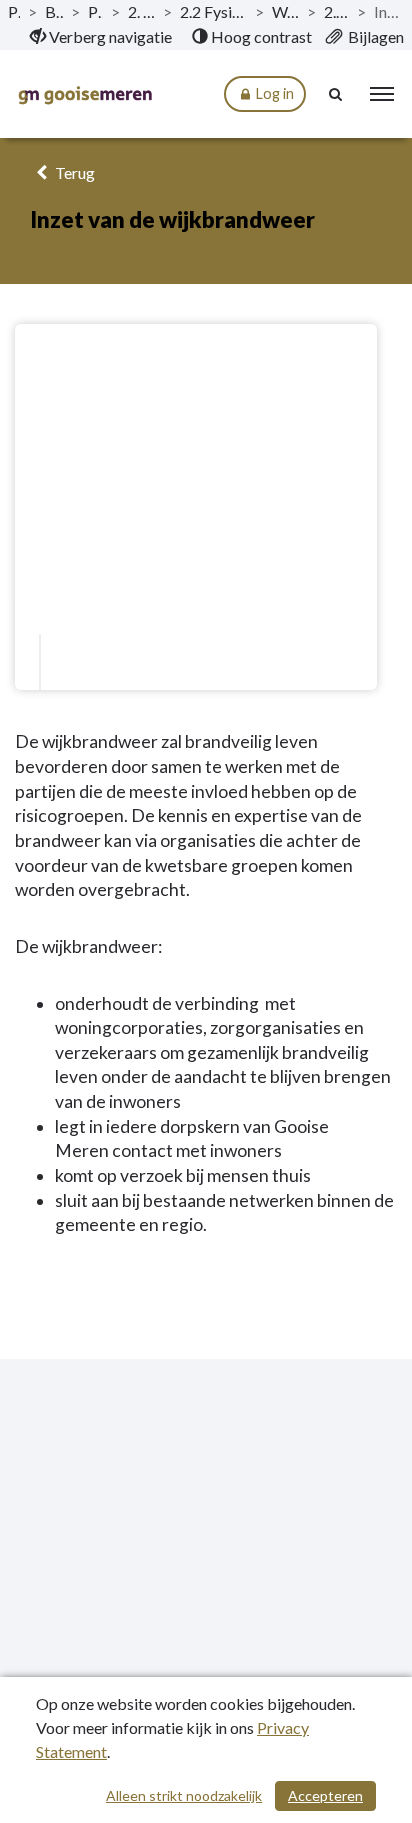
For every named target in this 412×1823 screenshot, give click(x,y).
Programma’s (95, 11)
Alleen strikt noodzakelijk (184, 1795)
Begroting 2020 (54, 11)
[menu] (382, 94)
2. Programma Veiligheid (141, 11)
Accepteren (325, 1795)
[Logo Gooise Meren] (85, 94)
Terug (73, 172)
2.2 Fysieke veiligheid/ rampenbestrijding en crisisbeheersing (213, 11)
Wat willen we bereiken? (285, 11)
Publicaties (14, 11)
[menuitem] (101, 37)
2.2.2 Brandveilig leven (336, 11)
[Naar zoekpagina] (337, 94)
